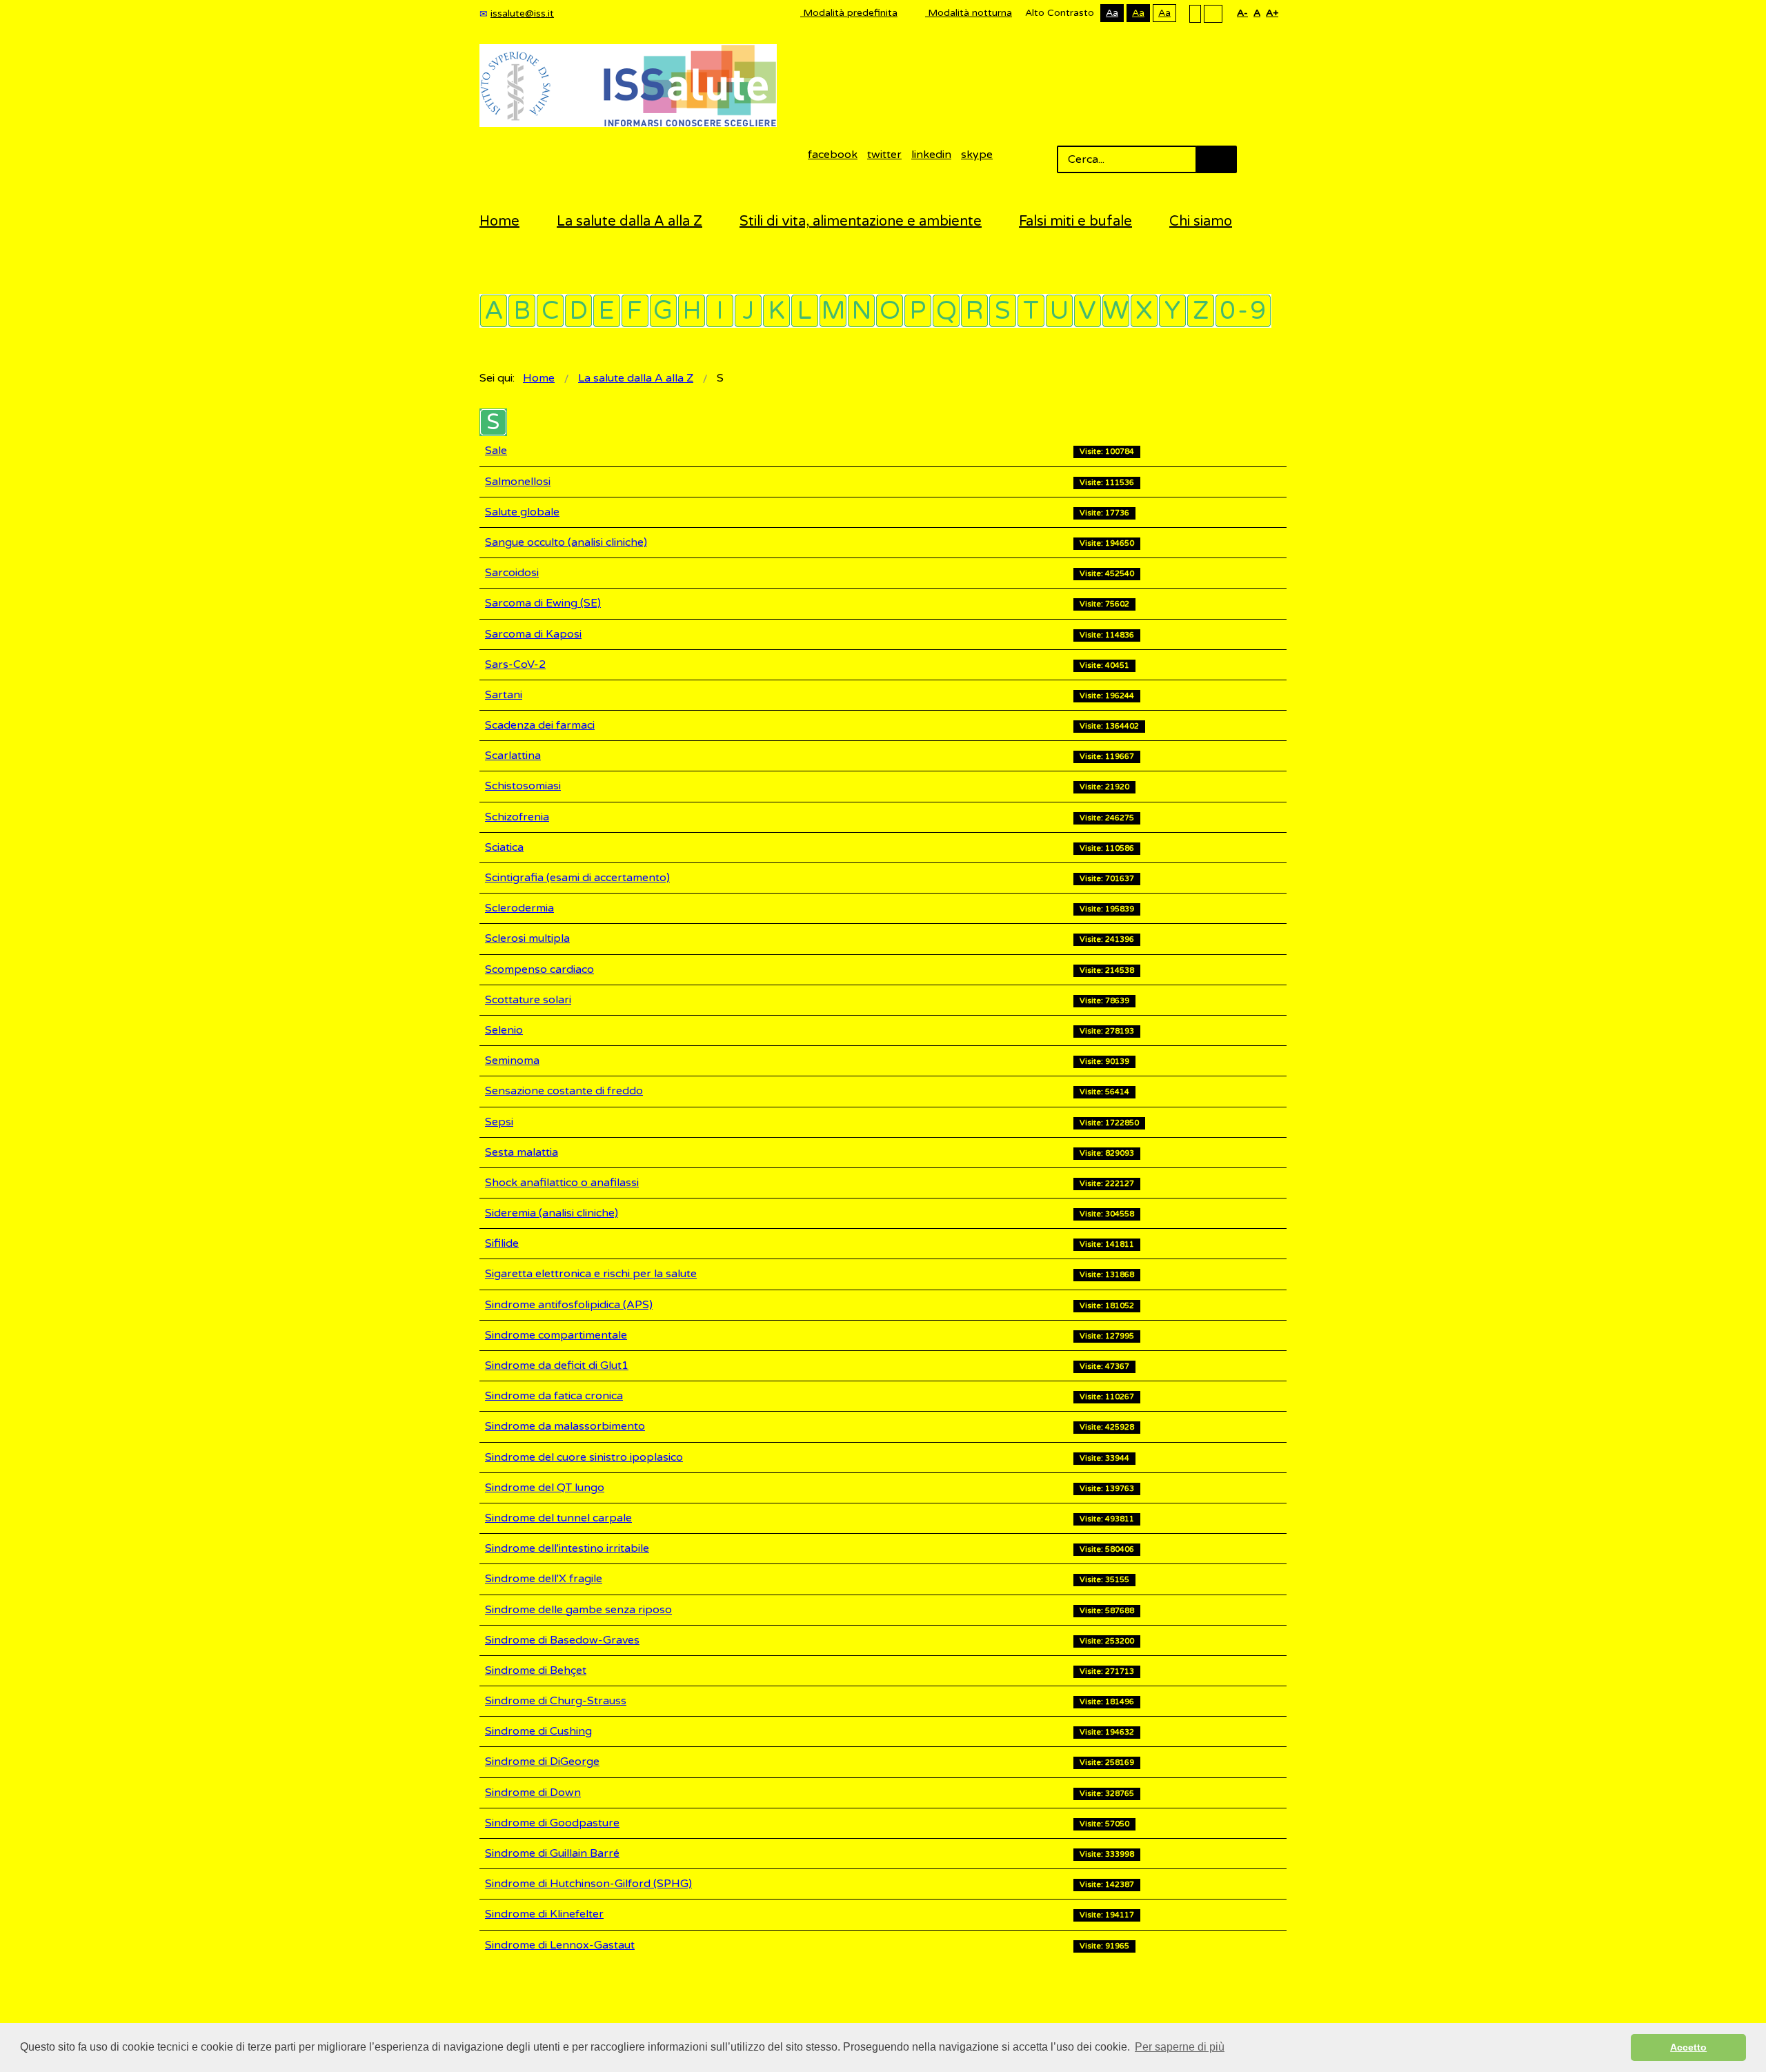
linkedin (931, 155)
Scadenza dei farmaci (540, 725)
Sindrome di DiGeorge (542, 1762)
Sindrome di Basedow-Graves (562, 1640)
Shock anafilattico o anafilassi (562, 1183)
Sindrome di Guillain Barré (552, 1853)
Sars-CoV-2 (515, 664)
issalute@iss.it (522, 13)
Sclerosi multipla (527, 938)
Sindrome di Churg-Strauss (556, 1701)
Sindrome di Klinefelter (544, 1914)
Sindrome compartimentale (556, 1335)
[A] (494, 311)
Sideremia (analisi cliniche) (552, 1213)
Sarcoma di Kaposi (533, 634)
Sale (496, 451)
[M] (833, 311)
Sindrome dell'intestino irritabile (567, 1548)
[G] (663, 311)
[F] (635, 311)
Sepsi (499, 1122)
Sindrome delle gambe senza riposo (578, 1610)
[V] (1088, 311)
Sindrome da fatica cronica (554, 1396)
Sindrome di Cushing (538, 1731)
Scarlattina (513, 756)
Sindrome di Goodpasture (552, 1823)
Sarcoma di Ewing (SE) (543, 603)
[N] (861, 311)
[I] (720, 311)
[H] (692, 311)
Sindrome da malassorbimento (565, 1426)
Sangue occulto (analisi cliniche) (566, 542)
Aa (1112, 13)
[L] (805, 311)
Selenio (504, 1030)
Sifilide (502, 1243)
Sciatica (504, 847)
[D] (578, 311)
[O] (890, 311)
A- (1242, 13)
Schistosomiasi (523, 786)
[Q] (946, 311)
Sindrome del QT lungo (545, 1488)
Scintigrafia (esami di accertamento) (577, 878)
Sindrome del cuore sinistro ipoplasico (584, 1457)
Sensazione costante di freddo (564, 1091)
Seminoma (512, 1060)
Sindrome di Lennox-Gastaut (560, 1945)
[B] (522, 311)
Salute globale (522, 512)
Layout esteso (1213, 13)
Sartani (504, 695)
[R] (974, 311)
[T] (1031, 311)
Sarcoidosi (512, 573)
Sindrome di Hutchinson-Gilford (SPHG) (588, 1884)
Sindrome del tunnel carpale (558, 1518)
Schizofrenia (517, 817)
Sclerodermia (519, 908)
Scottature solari (528, 1000)
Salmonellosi (518, 482)
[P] (918, 311)
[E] (607, 311)
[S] (1003, 311)
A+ (1272, 13)
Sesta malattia (522, 1152)
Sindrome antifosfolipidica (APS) (569, 1305)
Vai (1216, 159)
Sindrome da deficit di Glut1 (557, 1365)
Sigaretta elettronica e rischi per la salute (591, 1274)
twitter (884, 155)
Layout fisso (1195, 13)
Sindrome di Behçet (536, 1670)
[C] (550, 311)
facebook (833, 155)
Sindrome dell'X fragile (544, 1579)
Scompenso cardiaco (539, 969)
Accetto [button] (1688, 2047)
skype (977, 155)
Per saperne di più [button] (1180, 2047)
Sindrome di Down (533, 1793)
